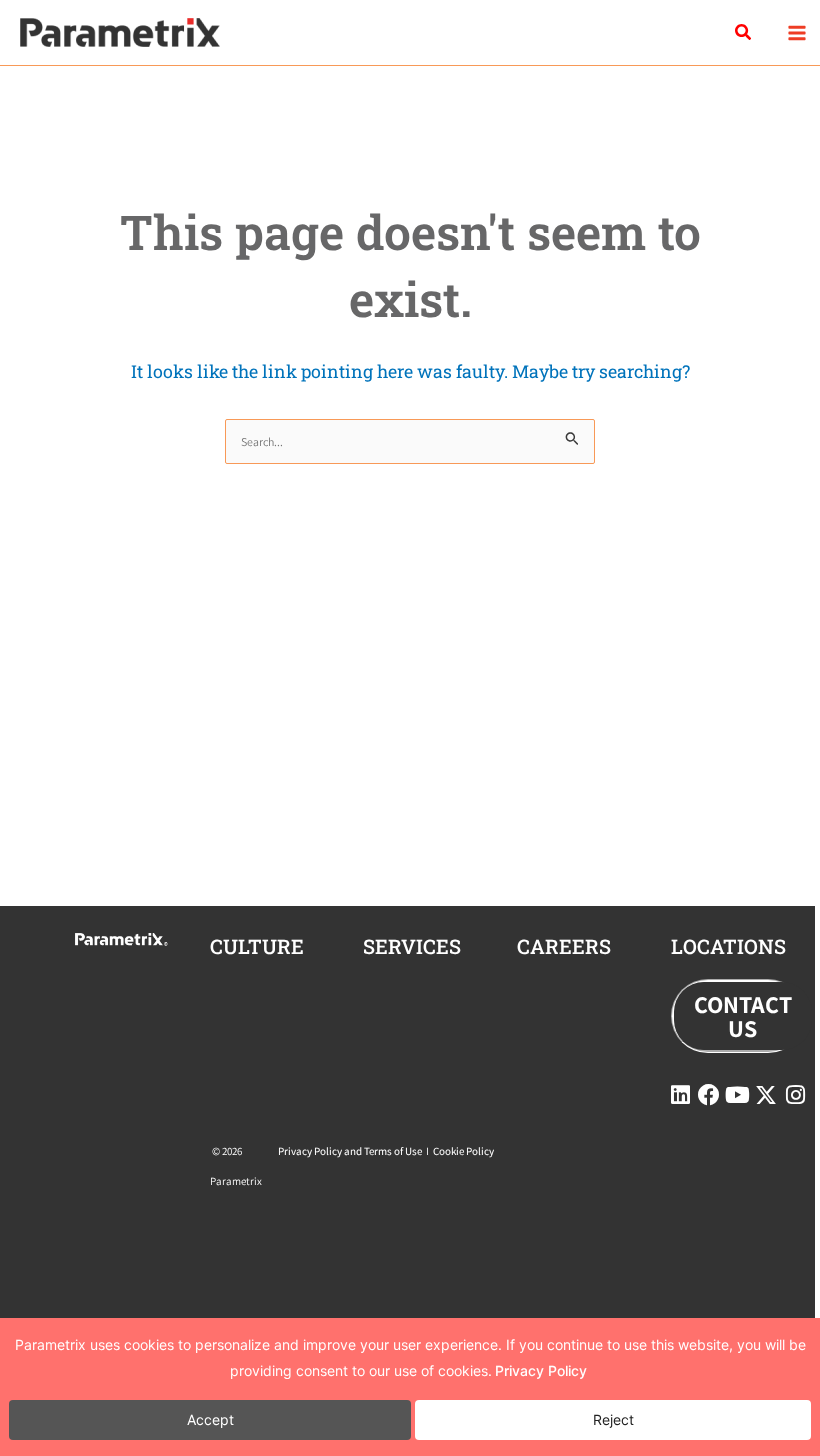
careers (564, 946)
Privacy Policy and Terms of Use (350, 1151)
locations (728, 946)
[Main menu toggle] (796, 32)
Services (412, 946)
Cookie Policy (463, 1151)
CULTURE (257, 946)
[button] (744, 33)
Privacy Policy (541, 1370)
